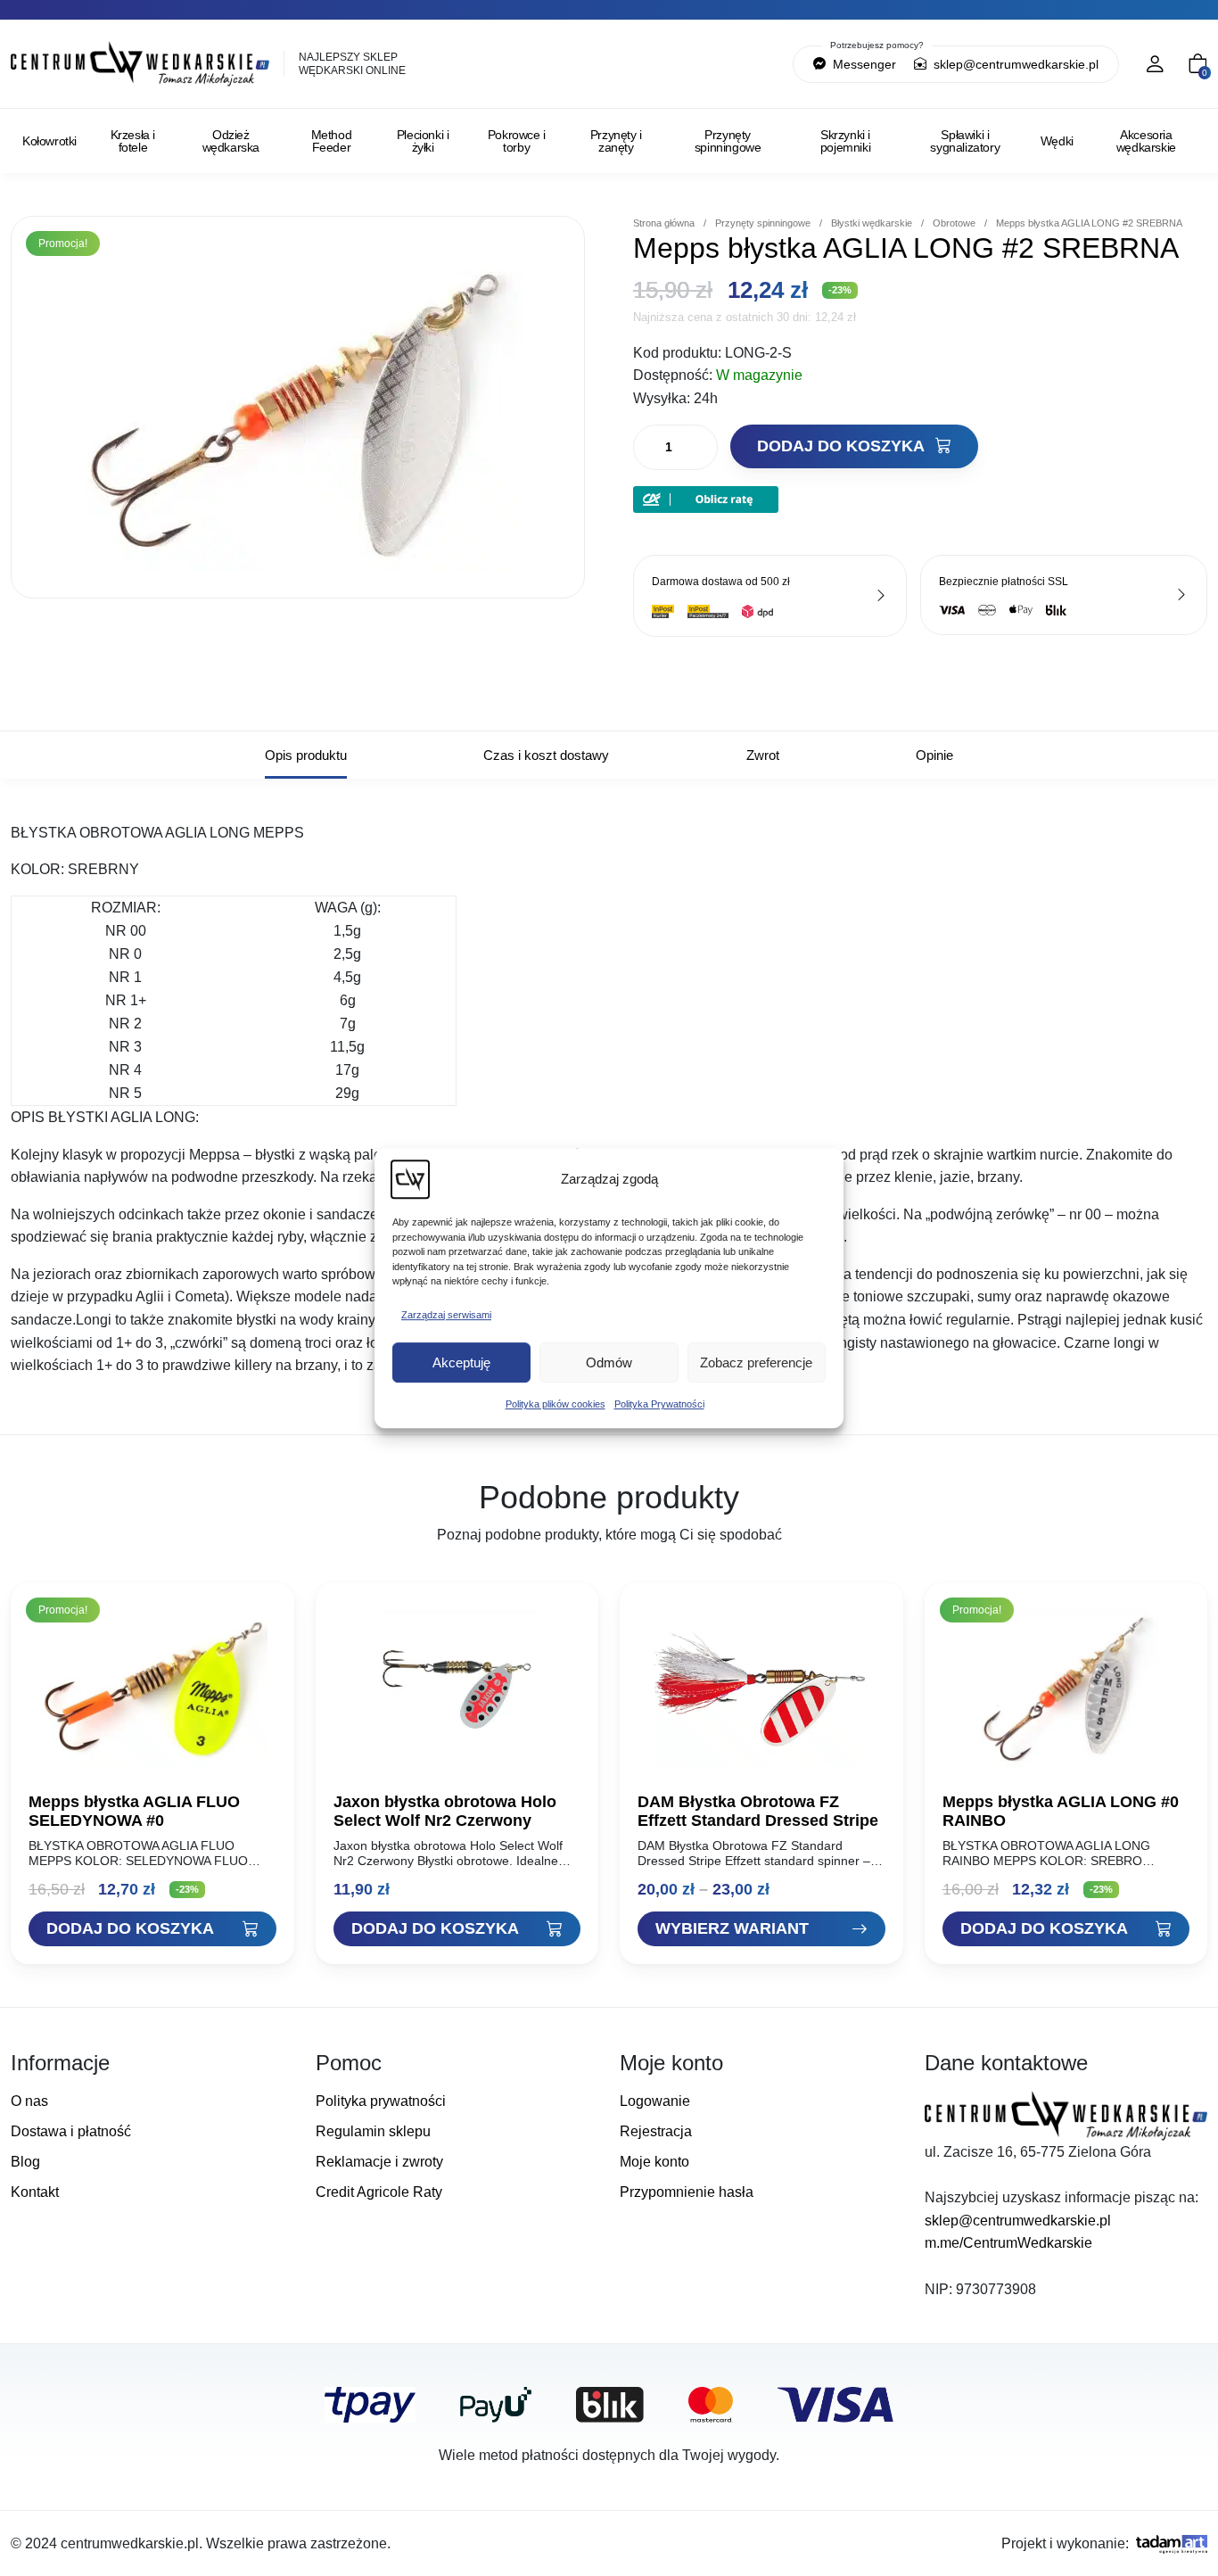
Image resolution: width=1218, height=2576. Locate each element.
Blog (25, 2162)
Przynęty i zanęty (616, 141)
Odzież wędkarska (231, 141)
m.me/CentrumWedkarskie (1008, 2243)
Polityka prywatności (381, 2101)
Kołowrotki (49, 141)
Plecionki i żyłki (423, 141)
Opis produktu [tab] (306, 755)
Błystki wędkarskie (872, 223)
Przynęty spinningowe (728, 141)
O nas (29, 2101)
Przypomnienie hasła (687, 2192)
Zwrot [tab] (763, 755)
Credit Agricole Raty (379, 2192)
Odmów (609, 1362)
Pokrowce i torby (517, 141)
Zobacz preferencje (756, 1362)
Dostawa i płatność (71, 2131)
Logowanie (655, 2101)
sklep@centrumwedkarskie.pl (1014, 64)
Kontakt (35, 2192)
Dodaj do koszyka (843, 446)
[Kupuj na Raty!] (706, 498)
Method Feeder (332, 141)
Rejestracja (656, 2131)
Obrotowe (954, 223)
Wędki (1057, 141)
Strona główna (664, 223)
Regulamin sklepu (373, 2131)
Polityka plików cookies (556, 1404)
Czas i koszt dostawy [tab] (546, 755)
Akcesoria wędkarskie (1146, 141)
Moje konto (654, 2162)
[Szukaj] (703, 64)
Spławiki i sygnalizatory (965, 141)
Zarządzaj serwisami (446, 1315)
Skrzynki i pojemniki (845, 141)
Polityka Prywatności (659, 1404)
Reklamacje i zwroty (379, 2162)
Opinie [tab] (934, 755)
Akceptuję (461, 1362)
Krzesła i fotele (133, 141)
